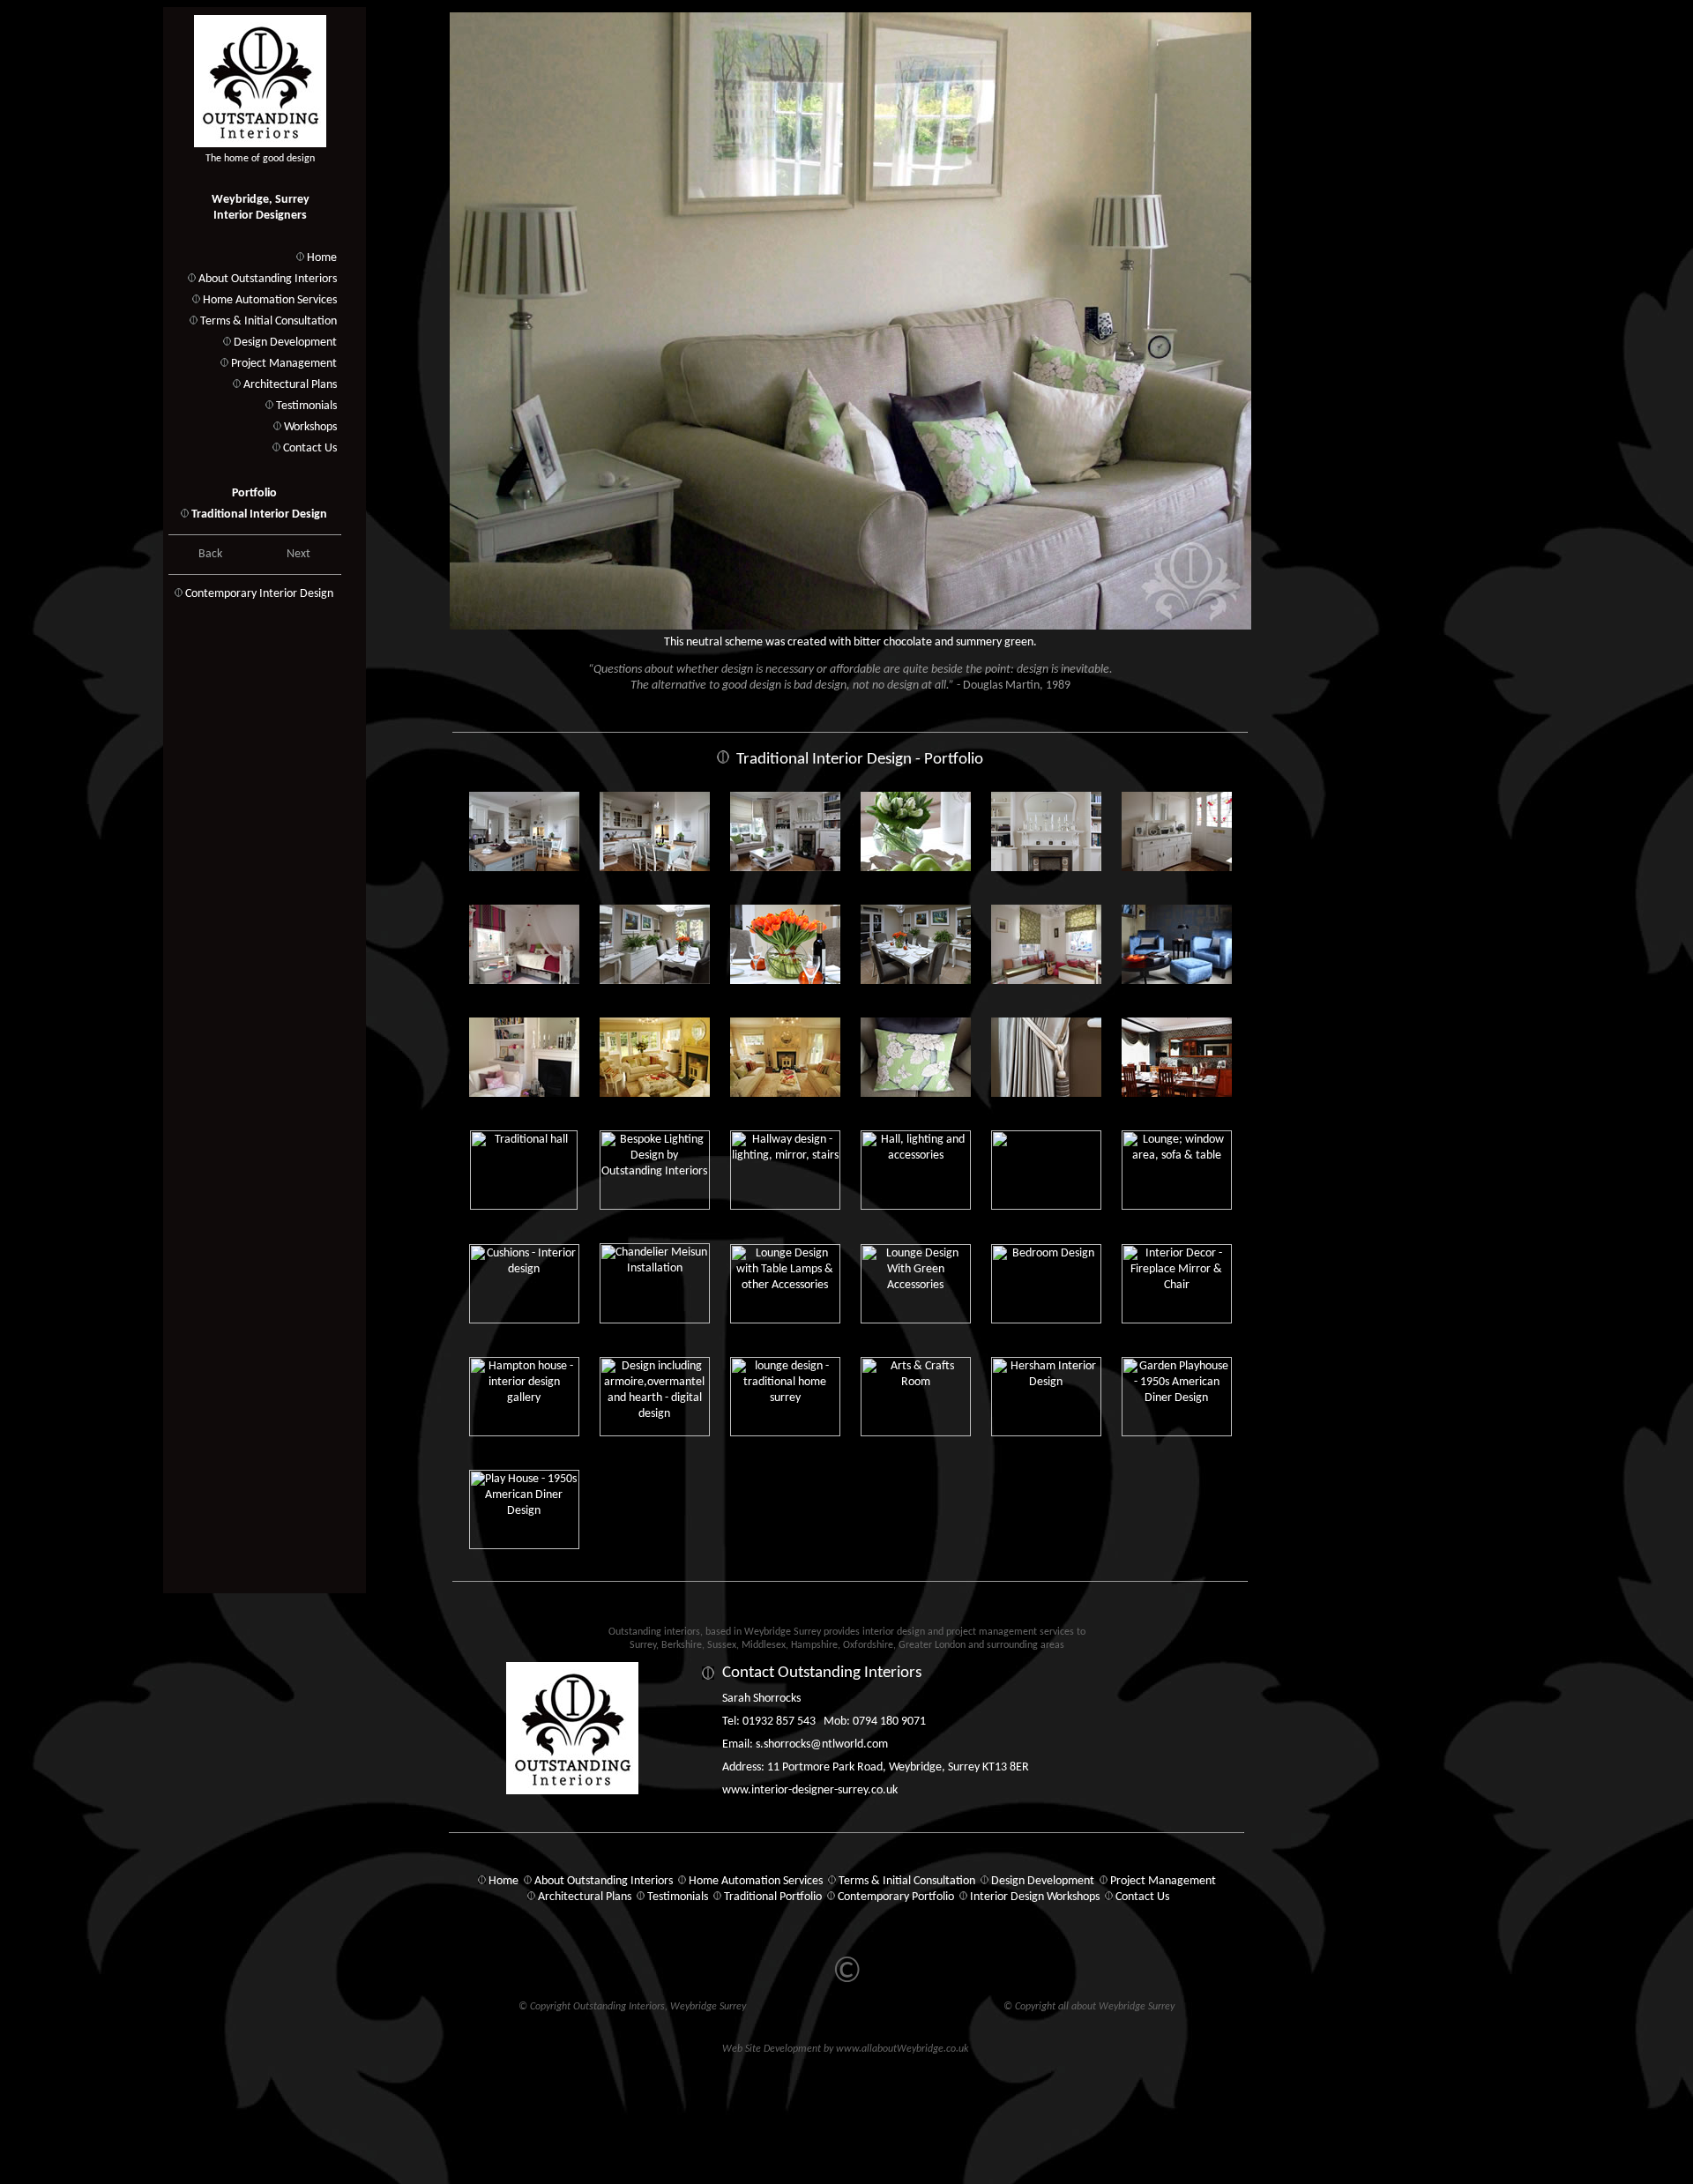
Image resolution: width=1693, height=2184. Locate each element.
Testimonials (306, 406)
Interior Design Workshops (1035, 1897)
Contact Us (310, 448)
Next (298, 554)
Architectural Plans (290, 385)
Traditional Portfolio (773, 1897)
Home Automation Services (270, 300)
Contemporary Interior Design (259, 594)
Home (322, 258)
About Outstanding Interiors (268, 279)
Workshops (310, 427)
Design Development (285, 343)
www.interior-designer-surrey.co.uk (810, 1790)
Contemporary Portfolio (896, 1897)
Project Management (284, 364)
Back (210, 554)
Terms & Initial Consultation (268, 321)
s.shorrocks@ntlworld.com (822, 1744)
